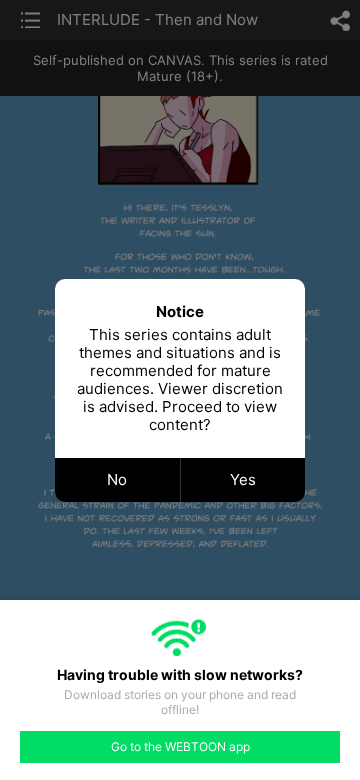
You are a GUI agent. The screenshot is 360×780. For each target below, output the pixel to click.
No (117, 479)
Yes (243, 479)
